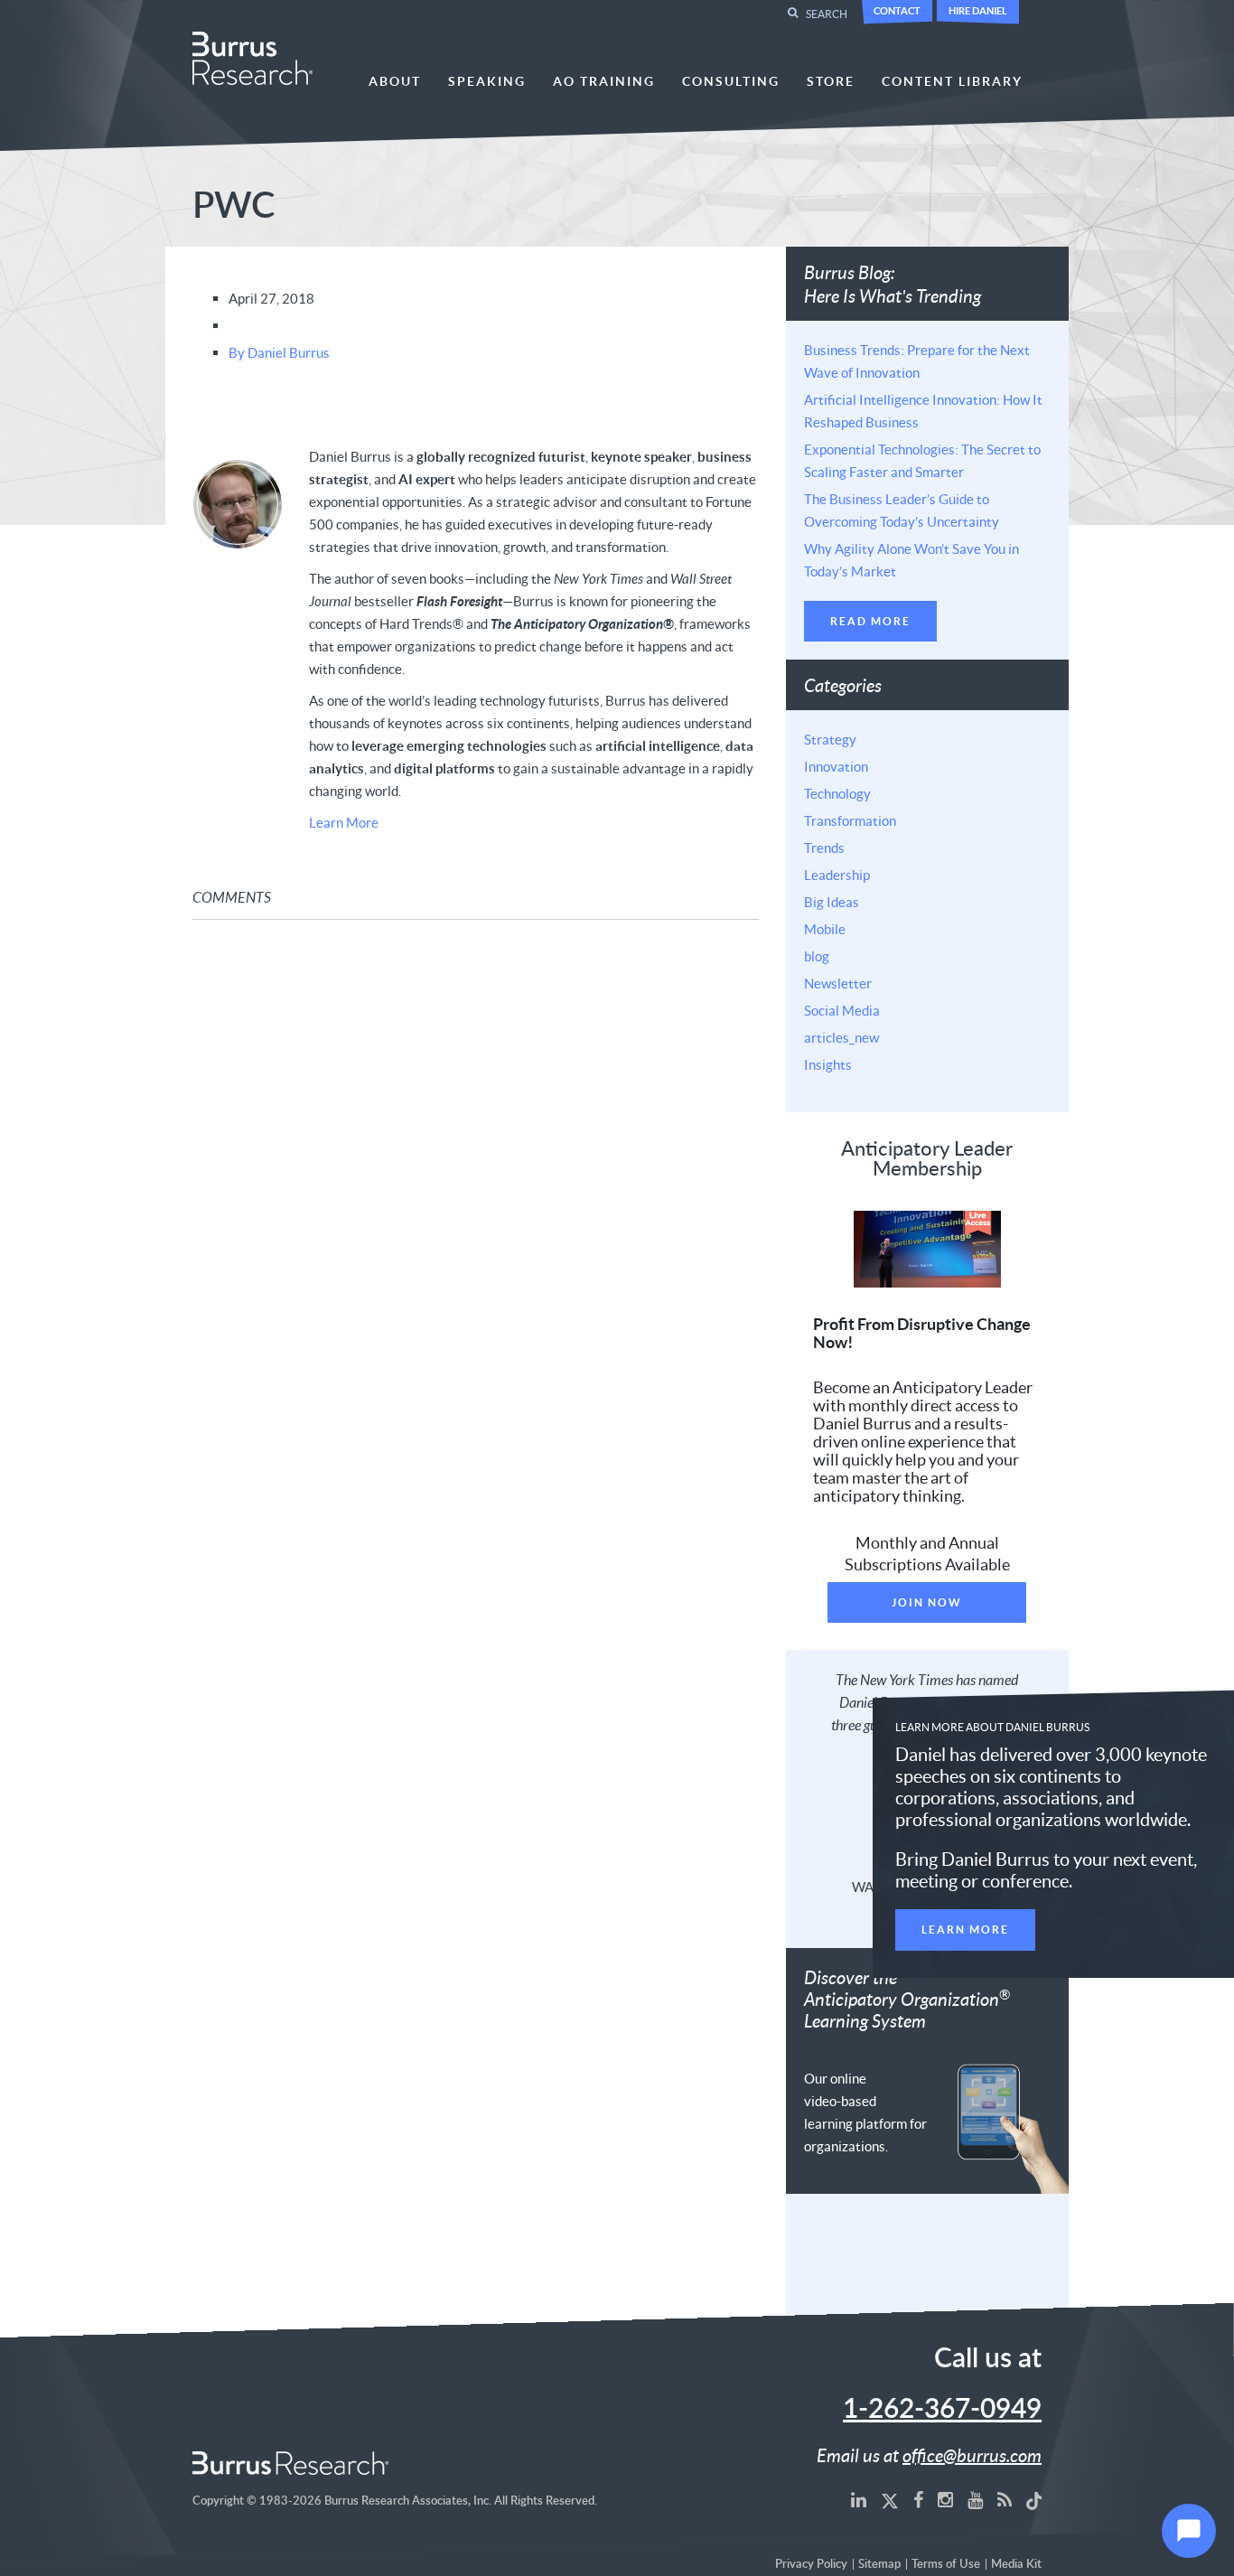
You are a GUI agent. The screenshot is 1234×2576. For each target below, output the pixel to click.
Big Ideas (832, 902)
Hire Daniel (978, 10)
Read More (870, 621)
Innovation (836, 766)
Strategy (830, 739)
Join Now (927, 1602)
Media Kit (1016, 2565)
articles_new (841, 1037)
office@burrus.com (972, 2455)
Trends (824, 848)
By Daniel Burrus (279, 352)
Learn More (344, 822)
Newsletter (838, 983)
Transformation (850, 820)
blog (817, 956)
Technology (837, 793)
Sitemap (879, 2565)
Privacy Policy (811, 2565)
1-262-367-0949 (942, 2410)
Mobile (825, 929)
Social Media (842, 1010)
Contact (897, 10)
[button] (1189, 2531)
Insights (828, 1064)
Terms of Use (946, 2565)
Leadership (837, 875)
